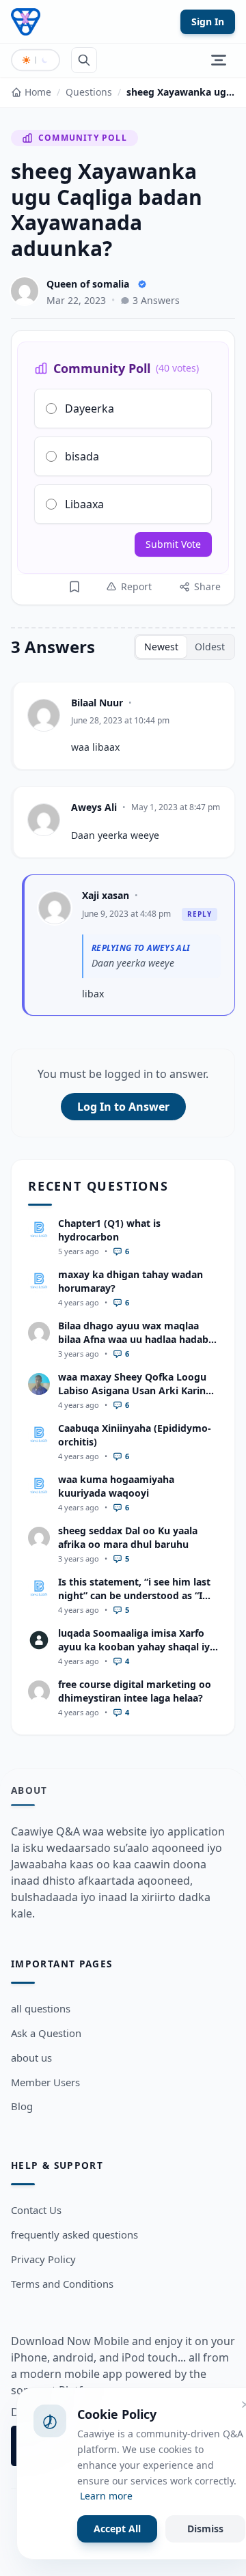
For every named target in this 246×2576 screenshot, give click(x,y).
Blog (22, 2106)
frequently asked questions (74, 2234)
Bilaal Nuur (97, 703)
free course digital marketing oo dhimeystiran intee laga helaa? (135, 1691)
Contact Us (36, 2210)
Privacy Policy (43, 2259)
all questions (41, 2008)
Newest (161, 647)
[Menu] (219, 60)
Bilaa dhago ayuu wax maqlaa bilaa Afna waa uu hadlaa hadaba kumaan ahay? (136, 1339)
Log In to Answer (123, 1107)
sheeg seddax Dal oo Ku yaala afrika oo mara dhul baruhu (128, 1537)
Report (136, 586)
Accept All (117, 2529)
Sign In (208, 22)
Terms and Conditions (62, 2284)
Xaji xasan (106, 895)
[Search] (84, 60)
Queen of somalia (88, 284)
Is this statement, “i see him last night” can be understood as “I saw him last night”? (134, 1595)
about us (31, 2058)
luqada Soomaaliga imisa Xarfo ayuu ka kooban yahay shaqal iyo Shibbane (137, 1646)
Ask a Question (46, 2033)
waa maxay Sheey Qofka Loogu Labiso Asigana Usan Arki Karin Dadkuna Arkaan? (132, 1390)
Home (38, 92)
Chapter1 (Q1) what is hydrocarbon (109, 1230)
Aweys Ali (94, 807)
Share (207, 586)
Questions (89, 92)
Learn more (106, 2496)
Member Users (45, 2082)
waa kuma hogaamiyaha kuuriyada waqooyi (116, 1486)
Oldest (210, 647)
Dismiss (205, 2529)
